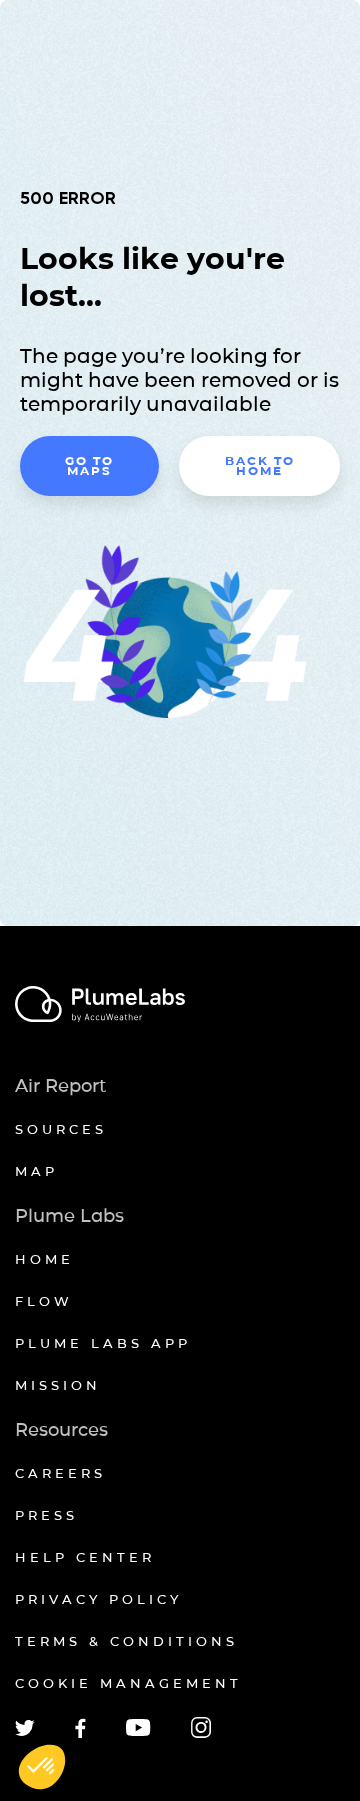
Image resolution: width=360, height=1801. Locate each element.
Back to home (260, 465)
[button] (42, 1767)
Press (46, 1515)
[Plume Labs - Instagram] (201, 1734)
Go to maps (89, 465)
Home (44, 1259)
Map (36, 1171)
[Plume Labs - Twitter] (25, 1732)
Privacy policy (98, 1599)
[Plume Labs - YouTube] (138, 1733)
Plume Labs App (103, 1343)
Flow (44, 1301)
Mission (58, 1385)
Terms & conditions (126, 1641)
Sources (61, 1129)
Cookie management (128, 1683)
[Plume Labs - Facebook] (80, 1734)
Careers (60, 1473)
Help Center (85, 1557)
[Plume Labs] (180, 1005)
